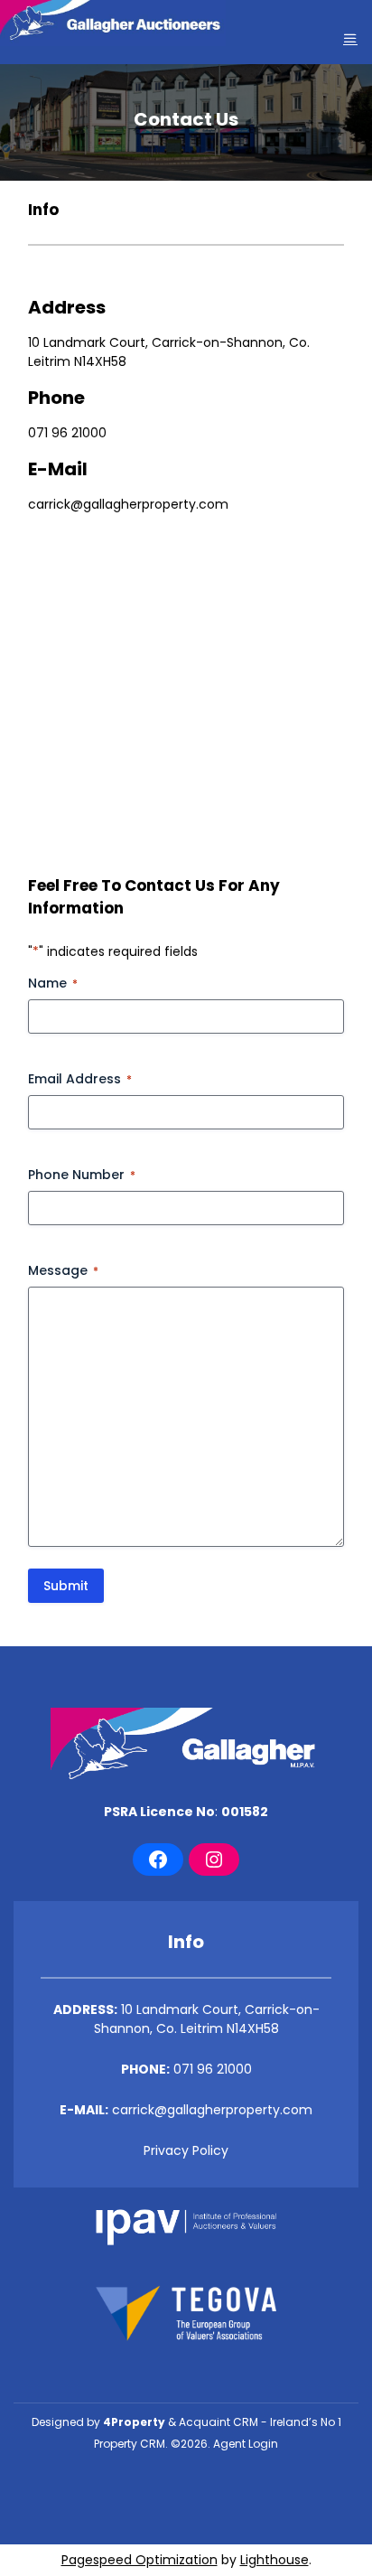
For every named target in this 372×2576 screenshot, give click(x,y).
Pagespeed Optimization (139, 2560)
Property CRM (130, 2444)
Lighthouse (274, 2560)
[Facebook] (158, 1859)
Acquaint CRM (219, 2422)
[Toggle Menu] (350, 38)
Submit (66, 1586)
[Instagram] (214, 1859)
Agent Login (246, 2444)
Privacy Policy (186, 2150)
